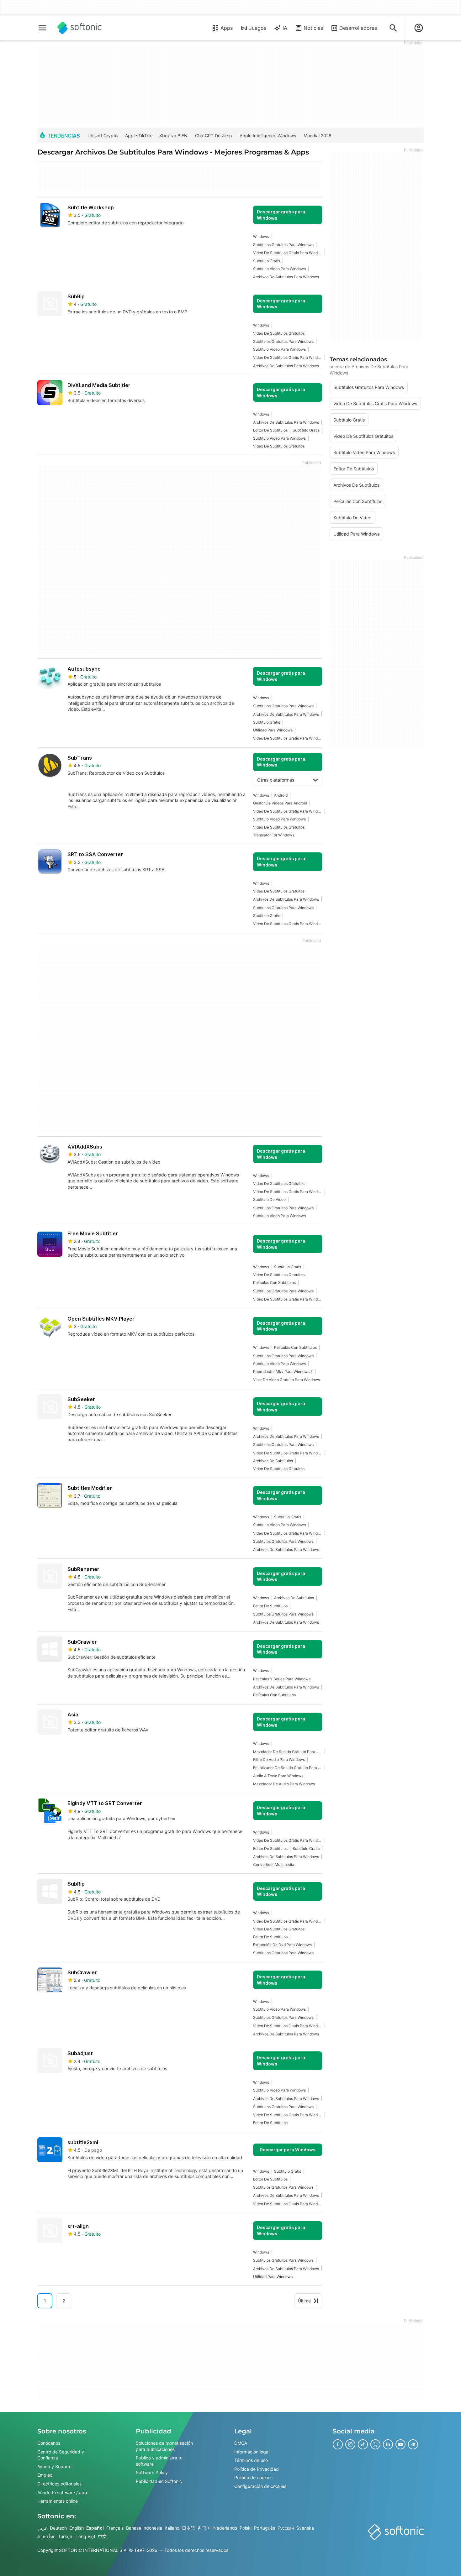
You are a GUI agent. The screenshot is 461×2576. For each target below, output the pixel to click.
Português (265, 2528)
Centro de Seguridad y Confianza (61, 2455)
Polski (246, 2528)
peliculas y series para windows (282, 1679)
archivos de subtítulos (273, 1461)
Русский (286, 2528)
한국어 (204, 2528)
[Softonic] (79, 28)
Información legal (252, 2452)
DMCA (241, 2443)
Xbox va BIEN (173, 136)
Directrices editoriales (59, 2484)
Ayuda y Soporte (54, 2466)
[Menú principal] (42, 28)
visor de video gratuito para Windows (286, 1380)
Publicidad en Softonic (159, 2481)
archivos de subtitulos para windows (286, 277)
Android (281, 795)
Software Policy (152, 2472)
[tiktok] (363, 2444)
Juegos (258, 28)
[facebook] (338, 2444)
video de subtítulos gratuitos (279, 333)
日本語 (188, 2528)
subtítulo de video (269, 1199)
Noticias (313, 28)
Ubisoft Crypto (103, 136)
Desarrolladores (358, 28)
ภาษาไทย (46, 2536)
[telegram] (413, 2444)
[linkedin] (388, 2444)
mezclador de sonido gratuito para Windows (288, 1752)
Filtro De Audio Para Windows (279, 1759)
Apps (227, 28)
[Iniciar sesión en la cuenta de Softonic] (419, 28)
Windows (261, 236)
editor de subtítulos (270, 430)
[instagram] (350, 2444)
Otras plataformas (276, 780)
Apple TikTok (138, 136)
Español (95, 2528)
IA (285, 28)
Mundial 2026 (318, 136)
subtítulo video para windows (279, 269)
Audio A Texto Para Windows (278, 1776)
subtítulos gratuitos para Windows (283, 245)
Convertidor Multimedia (274, 1864)
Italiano (172, 2528)
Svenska (305, 2528)
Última (304, 2301)
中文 (102, 2536)
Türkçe (65, 2536)
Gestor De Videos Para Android (280, 803)
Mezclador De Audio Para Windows (284, 1784)
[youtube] (400, 2444)
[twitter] (375, 2444)
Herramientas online (58, 2501)
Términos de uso (251, 2460)
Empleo (45, 2475)
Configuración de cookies (260, 2486)
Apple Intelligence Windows (268, 136)
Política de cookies (253, 2477)
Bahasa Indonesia (144, 2528)
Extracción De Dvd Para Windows (282, 1945)
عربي (42, 2528)
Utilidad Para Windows (273, 730)
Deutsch (58, 2528)
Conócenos (49, 2443)
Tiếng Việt (85, 2536)
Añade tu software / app (62, 2492)
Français (115, 2528)
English (77, 2528)
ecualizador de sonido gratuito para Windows (288, 1768)
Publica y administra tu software (159, 2461)
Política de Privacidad (257, 2469)
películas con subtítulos (274, 1283)
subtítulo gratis (267, 261)
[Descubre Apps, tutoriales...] (393, 28)
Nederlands (225, 2528)
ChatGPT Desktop (214, 136)
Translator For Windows (274, 835)
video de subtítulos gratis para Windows (288, 253)
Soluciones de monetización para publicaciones (164, 2446)
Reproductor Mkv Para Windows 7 (283, 1372)
